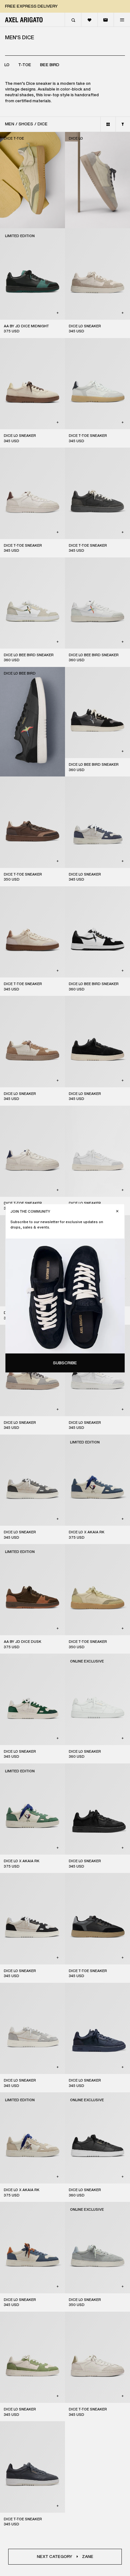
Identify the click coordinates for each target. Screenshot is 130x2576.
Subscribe (65, 1363)
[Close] (117, 1211)
